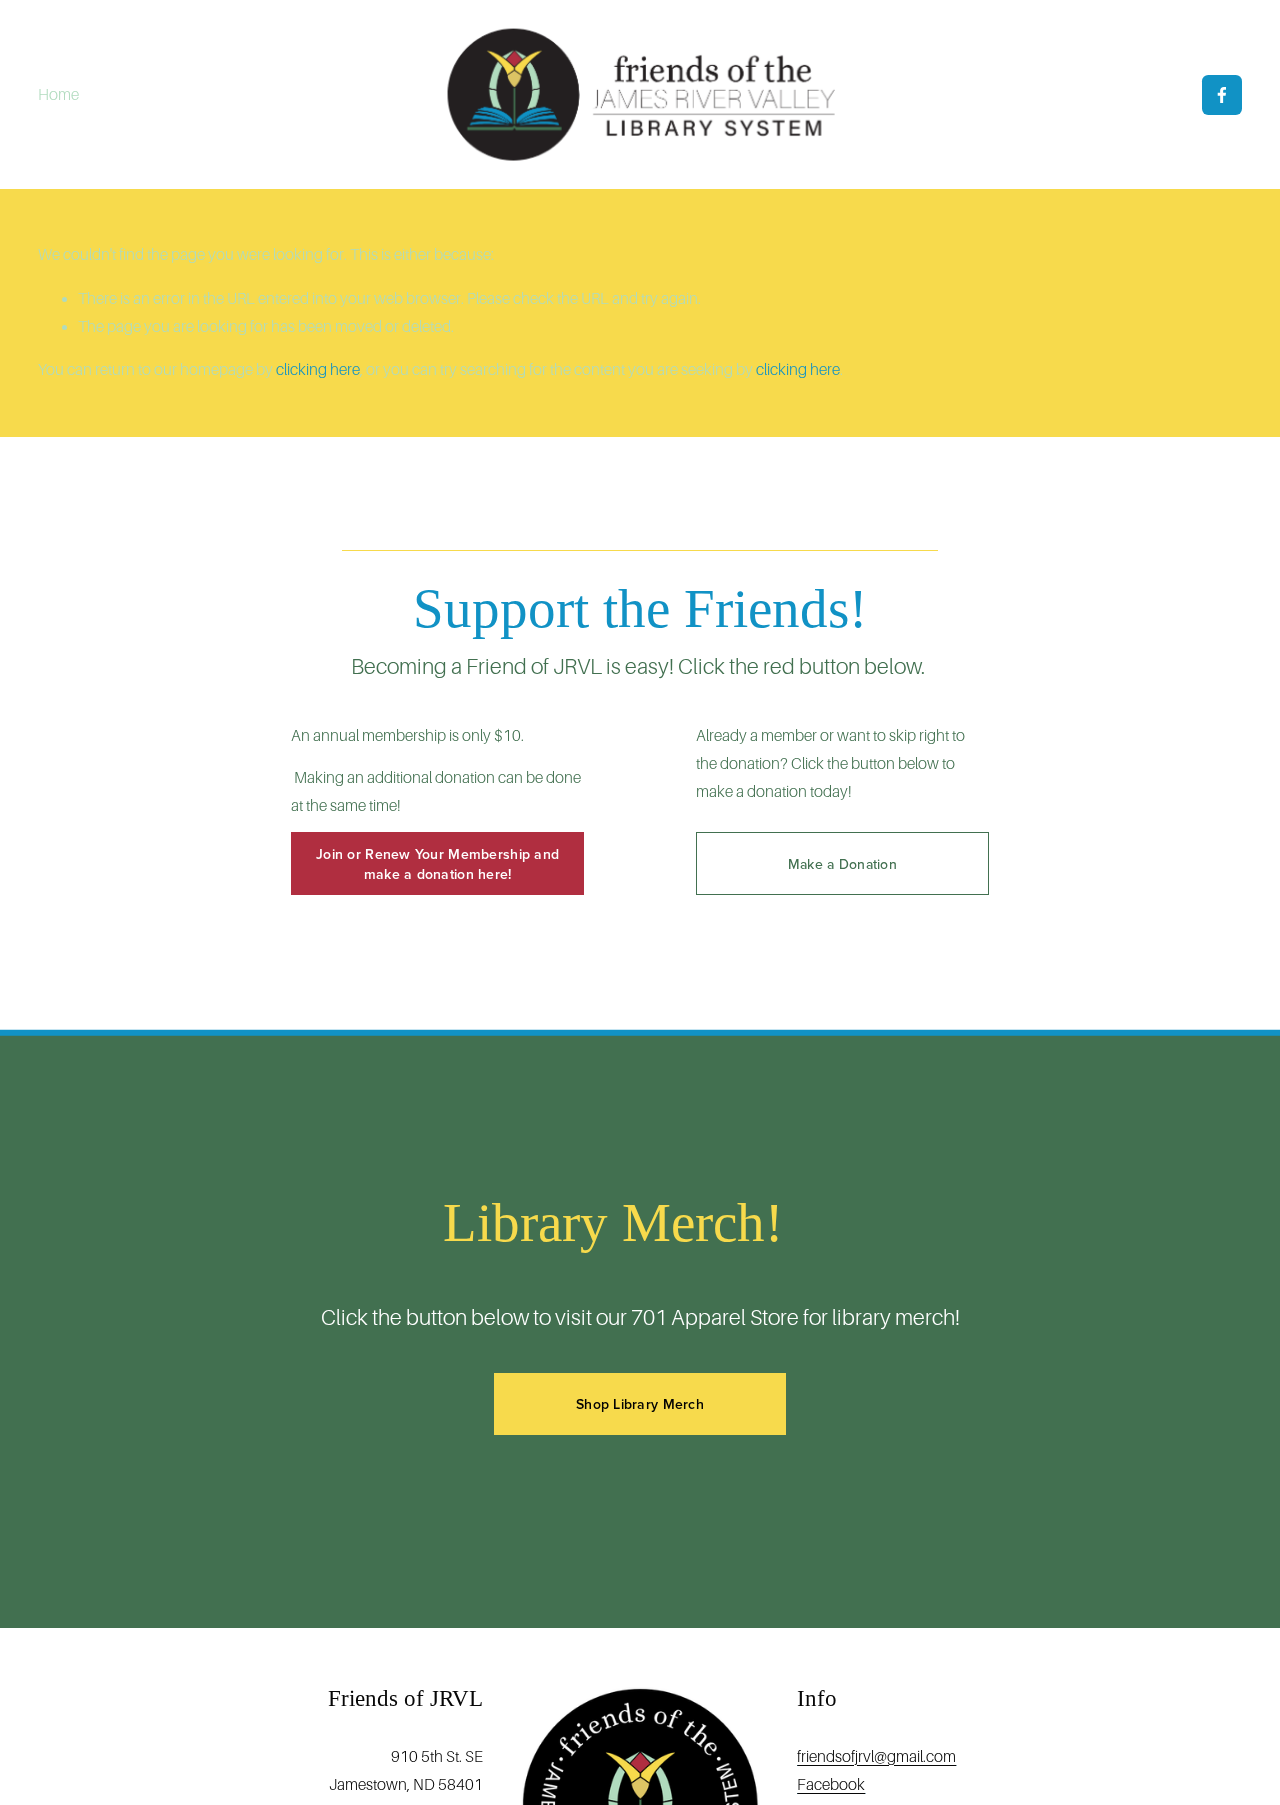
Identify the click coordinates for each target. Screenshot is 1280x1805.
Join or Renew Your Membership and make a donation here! (437, 864)
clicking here (318, 369)
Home (58, 94)
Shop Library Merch (640, 1404)
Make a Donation (842, 864)
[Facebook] (1222, 95)
